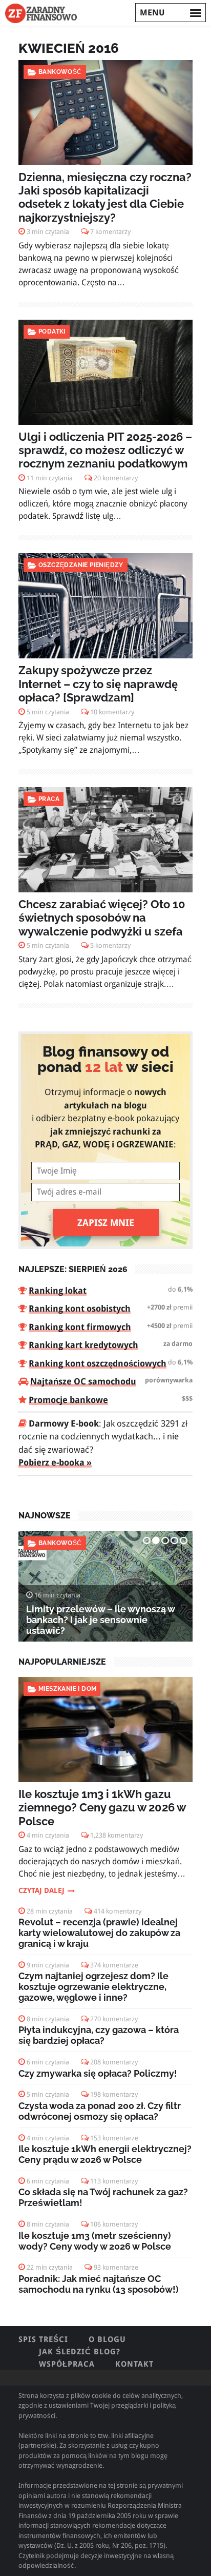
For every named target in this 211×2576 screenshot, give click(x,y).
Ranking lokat (58, 1291)
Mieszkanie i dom (67, 1689)
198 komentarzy (114, 2094)
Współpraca (67, 2364)
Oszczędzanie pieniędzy (81, 565)
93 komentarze (116, 2267)
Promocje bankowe (68, 1400)
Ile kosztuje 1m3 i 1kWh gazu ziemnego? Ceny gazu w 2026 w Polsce (102, 1808)
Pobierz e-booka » (55, 1462)
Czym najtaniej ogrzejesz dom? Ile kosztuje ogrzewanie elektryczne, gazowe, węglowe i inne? (93, 1987)
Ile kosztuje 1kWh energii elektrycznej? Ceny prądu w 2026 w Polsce (105, 2154)
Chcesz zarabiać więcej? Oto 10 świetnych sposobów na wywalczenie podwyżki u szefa (102, 918)
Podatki (52, 331)
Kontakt (134, 2364)
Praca (49, 799)
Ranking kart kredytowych (83, 1345)
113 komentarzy (114, 2181)
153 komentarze (114, 2138)
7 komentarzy (110, 232)
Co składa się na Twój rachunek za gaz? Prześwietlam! (103, 2197)
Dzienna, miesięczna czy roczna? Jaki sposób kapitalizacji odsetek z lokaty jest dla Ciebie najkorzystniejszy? (105, 197)
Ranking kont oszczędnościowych (98, 1363)
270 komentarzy (114, 2019)
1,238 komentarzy (117, 1835)
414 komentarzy (118, 1911)
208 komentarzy (114, 2062)
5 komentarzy (110, 945)
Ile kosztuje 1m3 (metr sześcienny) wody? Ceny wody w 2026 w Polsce (95, 2241)
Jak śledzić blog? (80, 2352)
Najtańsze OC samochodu (83, 1381)
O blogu (107, 2339)
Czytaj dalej (41, 1890)
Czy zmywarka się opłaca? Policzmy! (98, 2073)
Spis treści (43, 2339)
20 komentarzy (116, 478)
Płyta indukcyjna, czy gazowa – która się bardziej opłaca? (99, 2035)
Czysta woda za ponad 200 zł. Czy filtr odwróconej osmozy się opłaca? (100, 2111)
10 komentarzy (112, 712)
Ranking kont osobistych (80, 1309)
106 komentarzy (114, 2224)
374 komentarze (114, 1965)
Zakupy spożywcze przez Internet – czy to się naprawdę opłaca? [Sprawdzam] (98, 684)
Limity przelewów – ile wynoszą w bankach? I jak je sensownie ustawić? (100, 1620)
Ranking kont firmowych (80, 1327)
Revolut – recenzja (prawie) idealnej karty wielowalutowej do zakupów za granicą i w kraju (99, 1933)
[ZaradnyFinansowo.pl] (41, 13)
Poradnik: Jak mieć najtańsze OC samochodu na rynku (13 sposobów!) (99, 2284)
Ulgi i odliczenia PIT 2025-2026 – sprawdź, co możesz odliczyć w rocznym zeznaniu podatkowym (105, 450)
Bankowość (60, 72)
